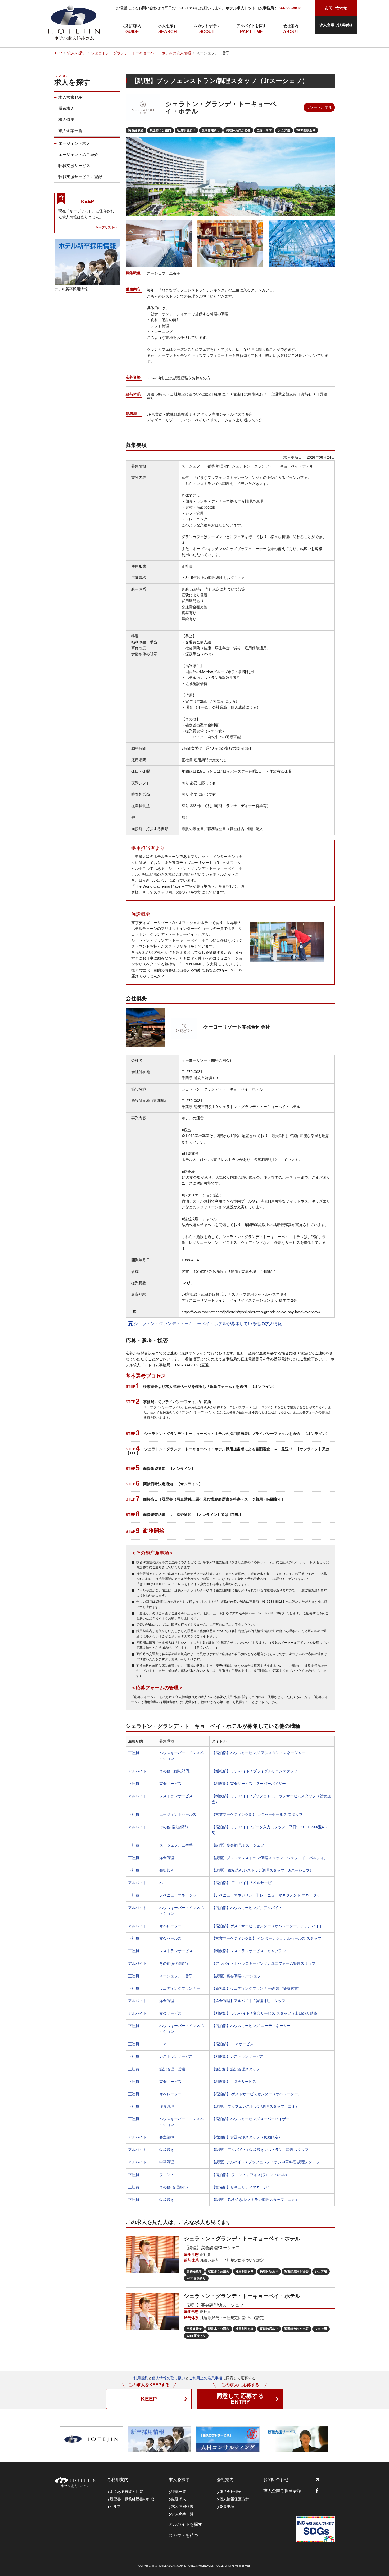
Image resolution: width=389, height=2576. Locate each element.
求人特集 (66, 120)
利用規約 (141, 2378)
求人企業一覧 (70, 131)
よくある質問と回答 (126, 2492)
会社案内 (291, 26)
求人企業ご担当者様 (336, 25)
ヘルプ (115, 2506)
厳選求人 (66, 108)
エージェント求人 (74, 143)
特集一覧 (179, 2492)
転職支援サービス (74, 166)
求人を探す (168, 26)
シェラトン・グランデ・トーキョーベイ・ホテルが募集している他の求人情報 (207, 1324)
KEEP (149, 2399)
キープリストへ (106, 227)
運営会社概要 (230, 2492)
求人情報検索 (182, 2506)
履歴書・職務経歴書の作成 (132, 2499)
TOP (58, 53)
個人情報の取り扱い (169, 2378)
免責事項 (227, 2506)
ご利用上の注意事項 (206, 2378)
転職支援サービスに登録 (80, 177)
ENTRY (240, 2399)
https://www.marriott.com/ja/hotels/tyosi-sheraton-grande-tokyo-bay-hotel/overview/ (251, 1312)
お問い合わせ (276, 2480)
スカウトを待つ (207, 26)
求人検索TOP (71, 97)
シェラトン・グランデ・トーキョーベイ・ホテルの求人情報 (141, 53)
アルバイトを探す (251, 26)
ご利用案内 (132, 26)
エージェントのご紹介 (78, 154)
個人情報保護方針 (234, 2499)
